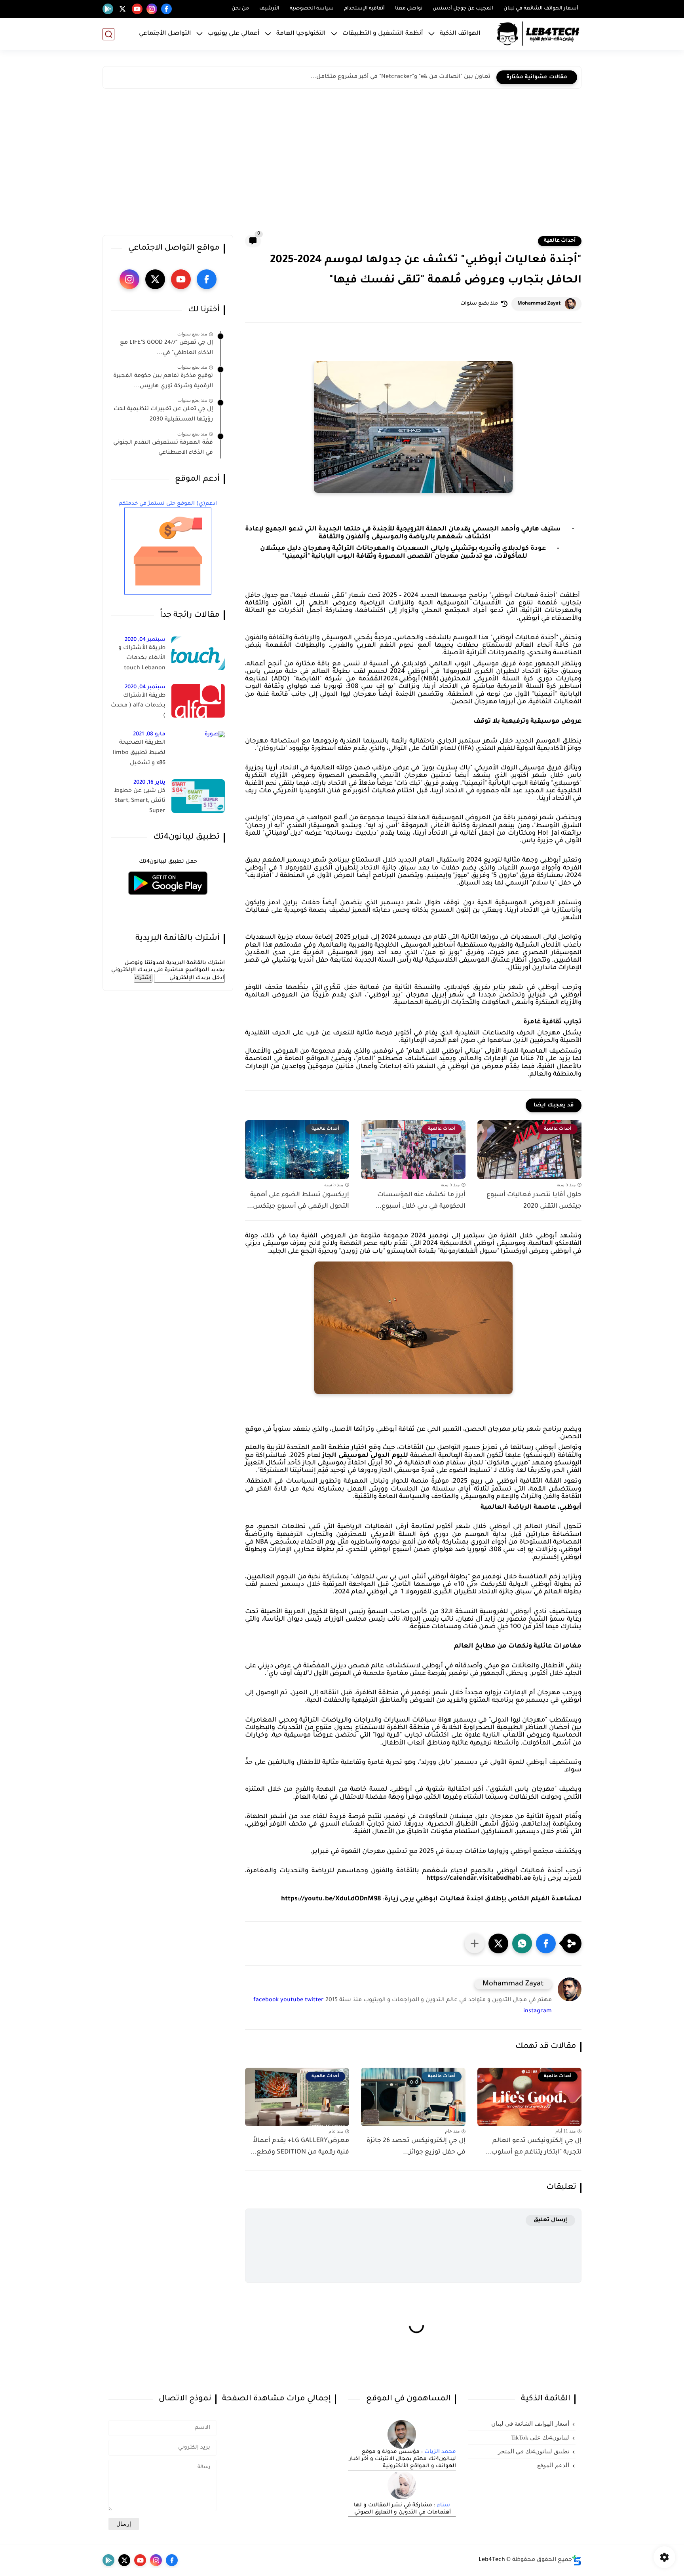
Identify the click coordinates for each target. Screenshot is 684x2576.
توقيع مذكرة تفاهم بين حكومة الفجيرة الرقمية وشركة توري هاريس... (163, 381)
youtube (292, 2000)
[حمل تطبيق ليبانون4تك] (168, 900)
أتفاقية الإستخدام (364, 9)
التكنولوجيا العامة (301, 34)
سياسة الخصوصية (312, 9)
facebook (266, 2000)
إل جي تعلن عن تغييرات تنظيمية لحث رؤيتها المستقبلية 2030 (163, 415)
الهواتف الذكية (460, 34)
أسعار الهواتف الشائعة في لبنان (541, 9)
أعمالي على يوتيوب (234, 34)
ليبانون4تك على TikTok (540, 2438)
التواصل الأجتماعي (165, 34)
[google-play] (108, 9)
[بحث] (108, 34)
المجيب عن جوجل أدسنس (463, 9)
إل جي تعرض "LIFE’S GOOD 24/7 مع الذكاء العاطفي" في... (166, 348)
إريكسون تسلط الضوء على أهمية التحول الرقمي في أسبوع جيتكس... (298, 1201)
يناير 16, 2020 (149, 783)
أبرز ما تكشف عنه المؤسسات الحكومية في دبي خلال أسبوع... (420, 1201)
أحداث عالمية (560, 241)
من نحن (240, 9)
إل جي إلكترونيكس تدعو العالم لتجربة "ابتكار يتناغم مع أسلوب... (533, 2147)
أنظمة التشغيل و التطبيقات (383, 34)
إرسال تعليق (550, 2220)
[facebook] (166, 9)
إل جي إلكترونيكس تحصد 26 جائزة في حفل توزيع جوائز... (416, 2147)
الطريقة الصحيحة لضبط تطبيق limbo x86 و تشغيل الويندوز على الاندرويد (139, 754)
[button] (546, 1943)
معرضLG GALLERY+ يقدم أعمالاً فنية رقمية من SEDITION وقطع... (300, 2147)
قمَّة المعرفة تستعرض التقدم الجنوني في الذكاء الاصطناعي (163, 448)
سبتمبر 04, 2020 (145, 640)
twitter (314, 2000)
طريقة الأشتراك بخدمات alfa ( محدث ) (138, 706)
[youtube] (137, 9)
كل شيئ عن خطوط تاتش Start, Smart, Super (140, 801)
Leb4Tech (492, 2560)
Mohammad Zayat (539, 304)
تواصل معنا (409, 9)
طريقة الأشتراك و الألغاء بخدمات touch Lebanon (142, 658)
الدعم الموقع (553, 2465)
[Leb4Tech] (538, 34)
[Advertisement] (342, 164)
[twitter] (123, 9)
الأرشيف (269, 9)
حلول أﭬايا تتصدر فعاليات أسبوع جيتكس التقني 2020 (534, 1201)
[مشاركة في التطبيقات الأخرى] (475, 1943)
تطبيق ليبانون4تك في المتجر (534, 2451)
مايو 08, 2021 (149, 734)
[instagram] (152, 9)
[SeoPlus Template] (577, 2560)
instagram (538, 2012)
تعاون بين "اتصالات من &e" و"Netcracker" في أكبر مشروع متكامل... (400, 77)
